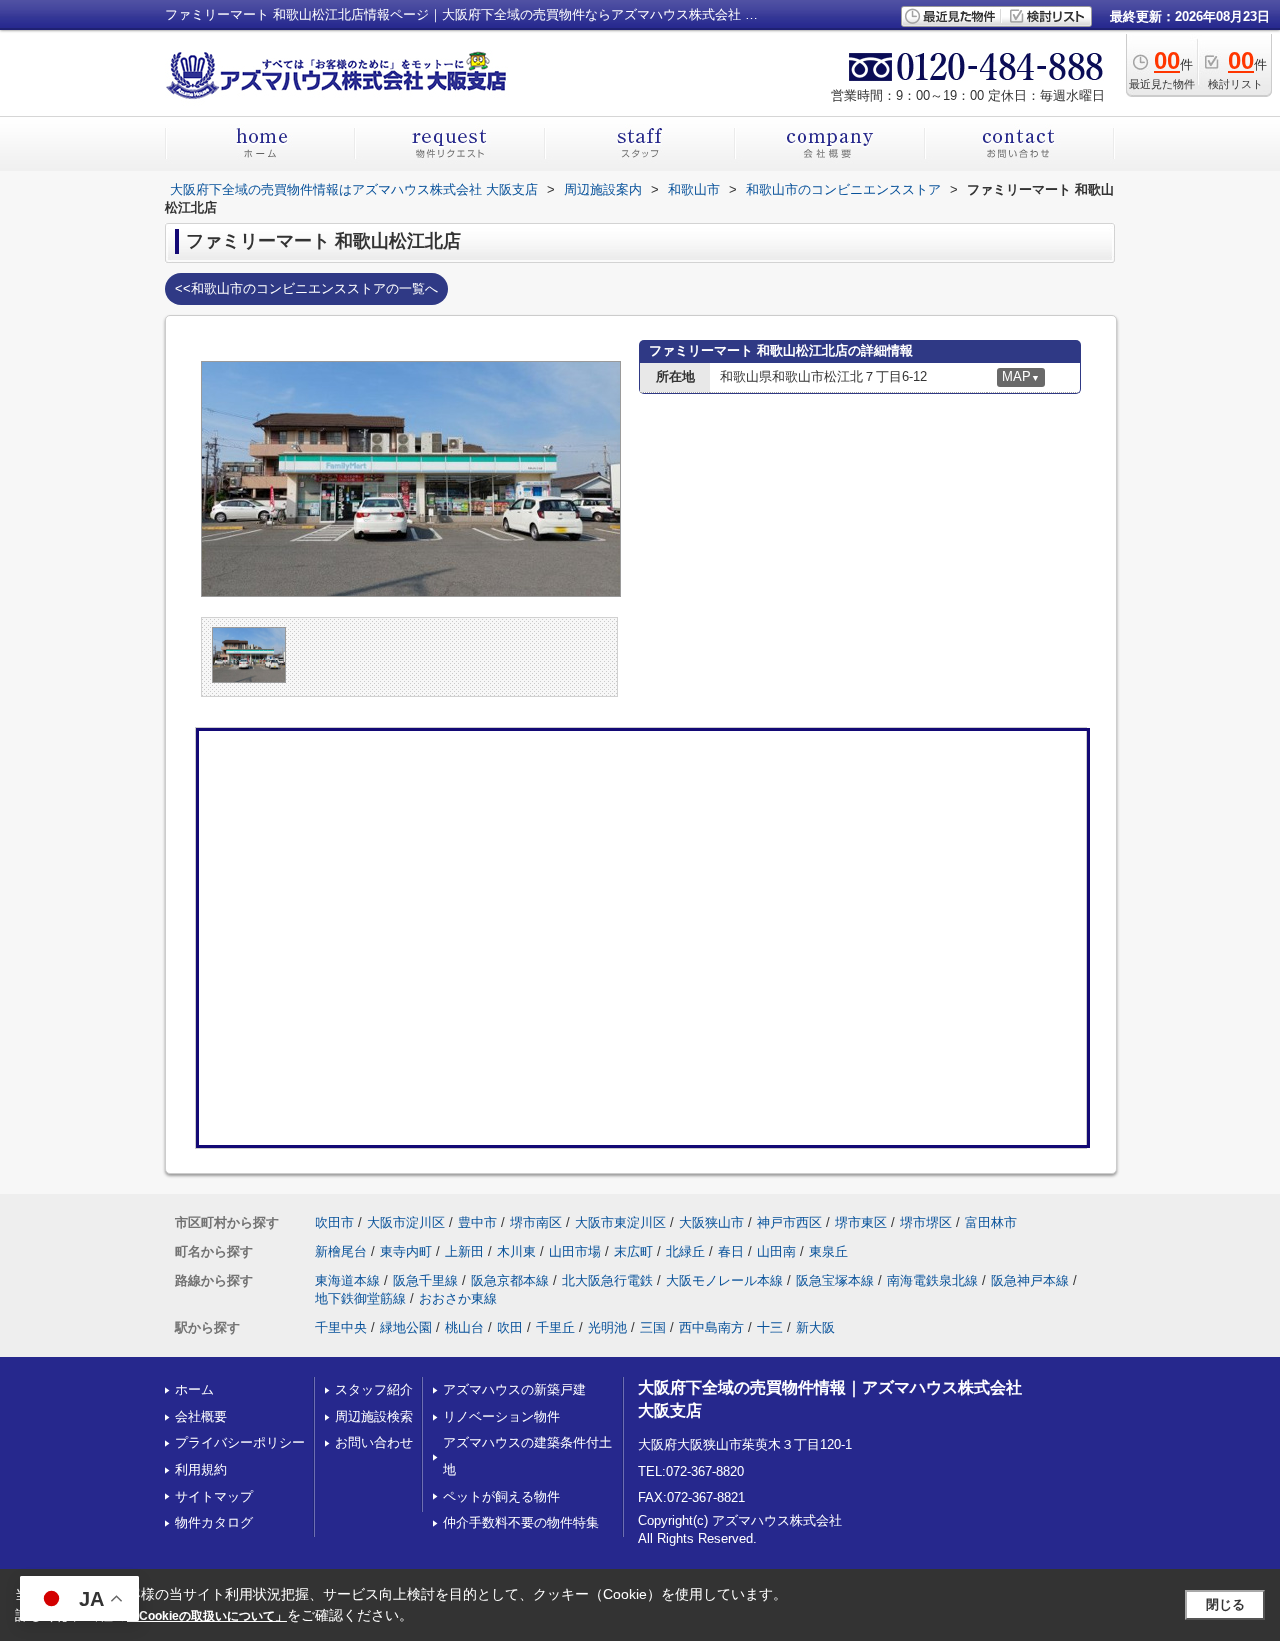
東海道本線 (347, 1280)
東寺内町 (406, 1251)
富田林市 (991, 1222)
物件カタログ (214, 1522)
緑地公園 (406, 1327)
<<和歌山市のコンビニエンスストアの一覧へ (306, 288)
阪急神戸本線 (1030, 1280)
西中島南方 (711, 1327)
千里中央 (341, 1327)
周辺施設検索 (374, 1416)
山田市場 (575, 1251)
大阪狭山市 (711, 1222)
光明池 (607, 1327)
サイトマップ (214, 1496)
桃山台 (464, 1327)
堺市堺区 (926, 1222)
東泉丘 (828, 1251)
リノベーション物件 (501, 1416)
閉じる (1225, 1604)
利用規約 (201, 1469)
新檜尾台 (341, 1251)
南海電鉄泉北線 (932, 1280)
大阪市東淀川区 (620, 1222)
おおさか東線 (458, 1298)
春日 (731, 1251)
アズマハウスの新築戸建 (514, 1389)
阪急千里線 (425, 1280)
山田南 (776, 1251)
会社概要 (201, 1416)
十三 (770, 1327)
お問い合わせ (374, 1442)
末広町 (633, 1251)
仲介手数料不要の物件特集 (521, 1522)
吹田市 (334, 1222)
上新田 (464, 1251)
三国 (653, 1327)
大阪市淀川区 (406, 1222)
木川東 (516, 1251)
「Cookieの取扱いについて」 (207, 1616)
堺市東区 (861, 1222)
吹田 (510, 1327)
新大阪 (815, 1327)
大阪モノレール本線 (724, 1280)
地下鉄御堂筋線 (360, 1298)
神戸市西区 (789, 1222)
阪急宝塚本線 (835, 1280)
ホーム (194, 1389)
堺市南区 (536, 1222)
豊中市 (477, 1222)
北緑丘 (685, 1251)
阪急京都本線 (510, 1280)
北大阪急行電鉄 (607, 1280)
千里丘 (555, 1327)
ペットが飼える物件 (501, 1496)
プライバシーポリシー (240, 1442)
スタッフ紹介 (374, 1389)
